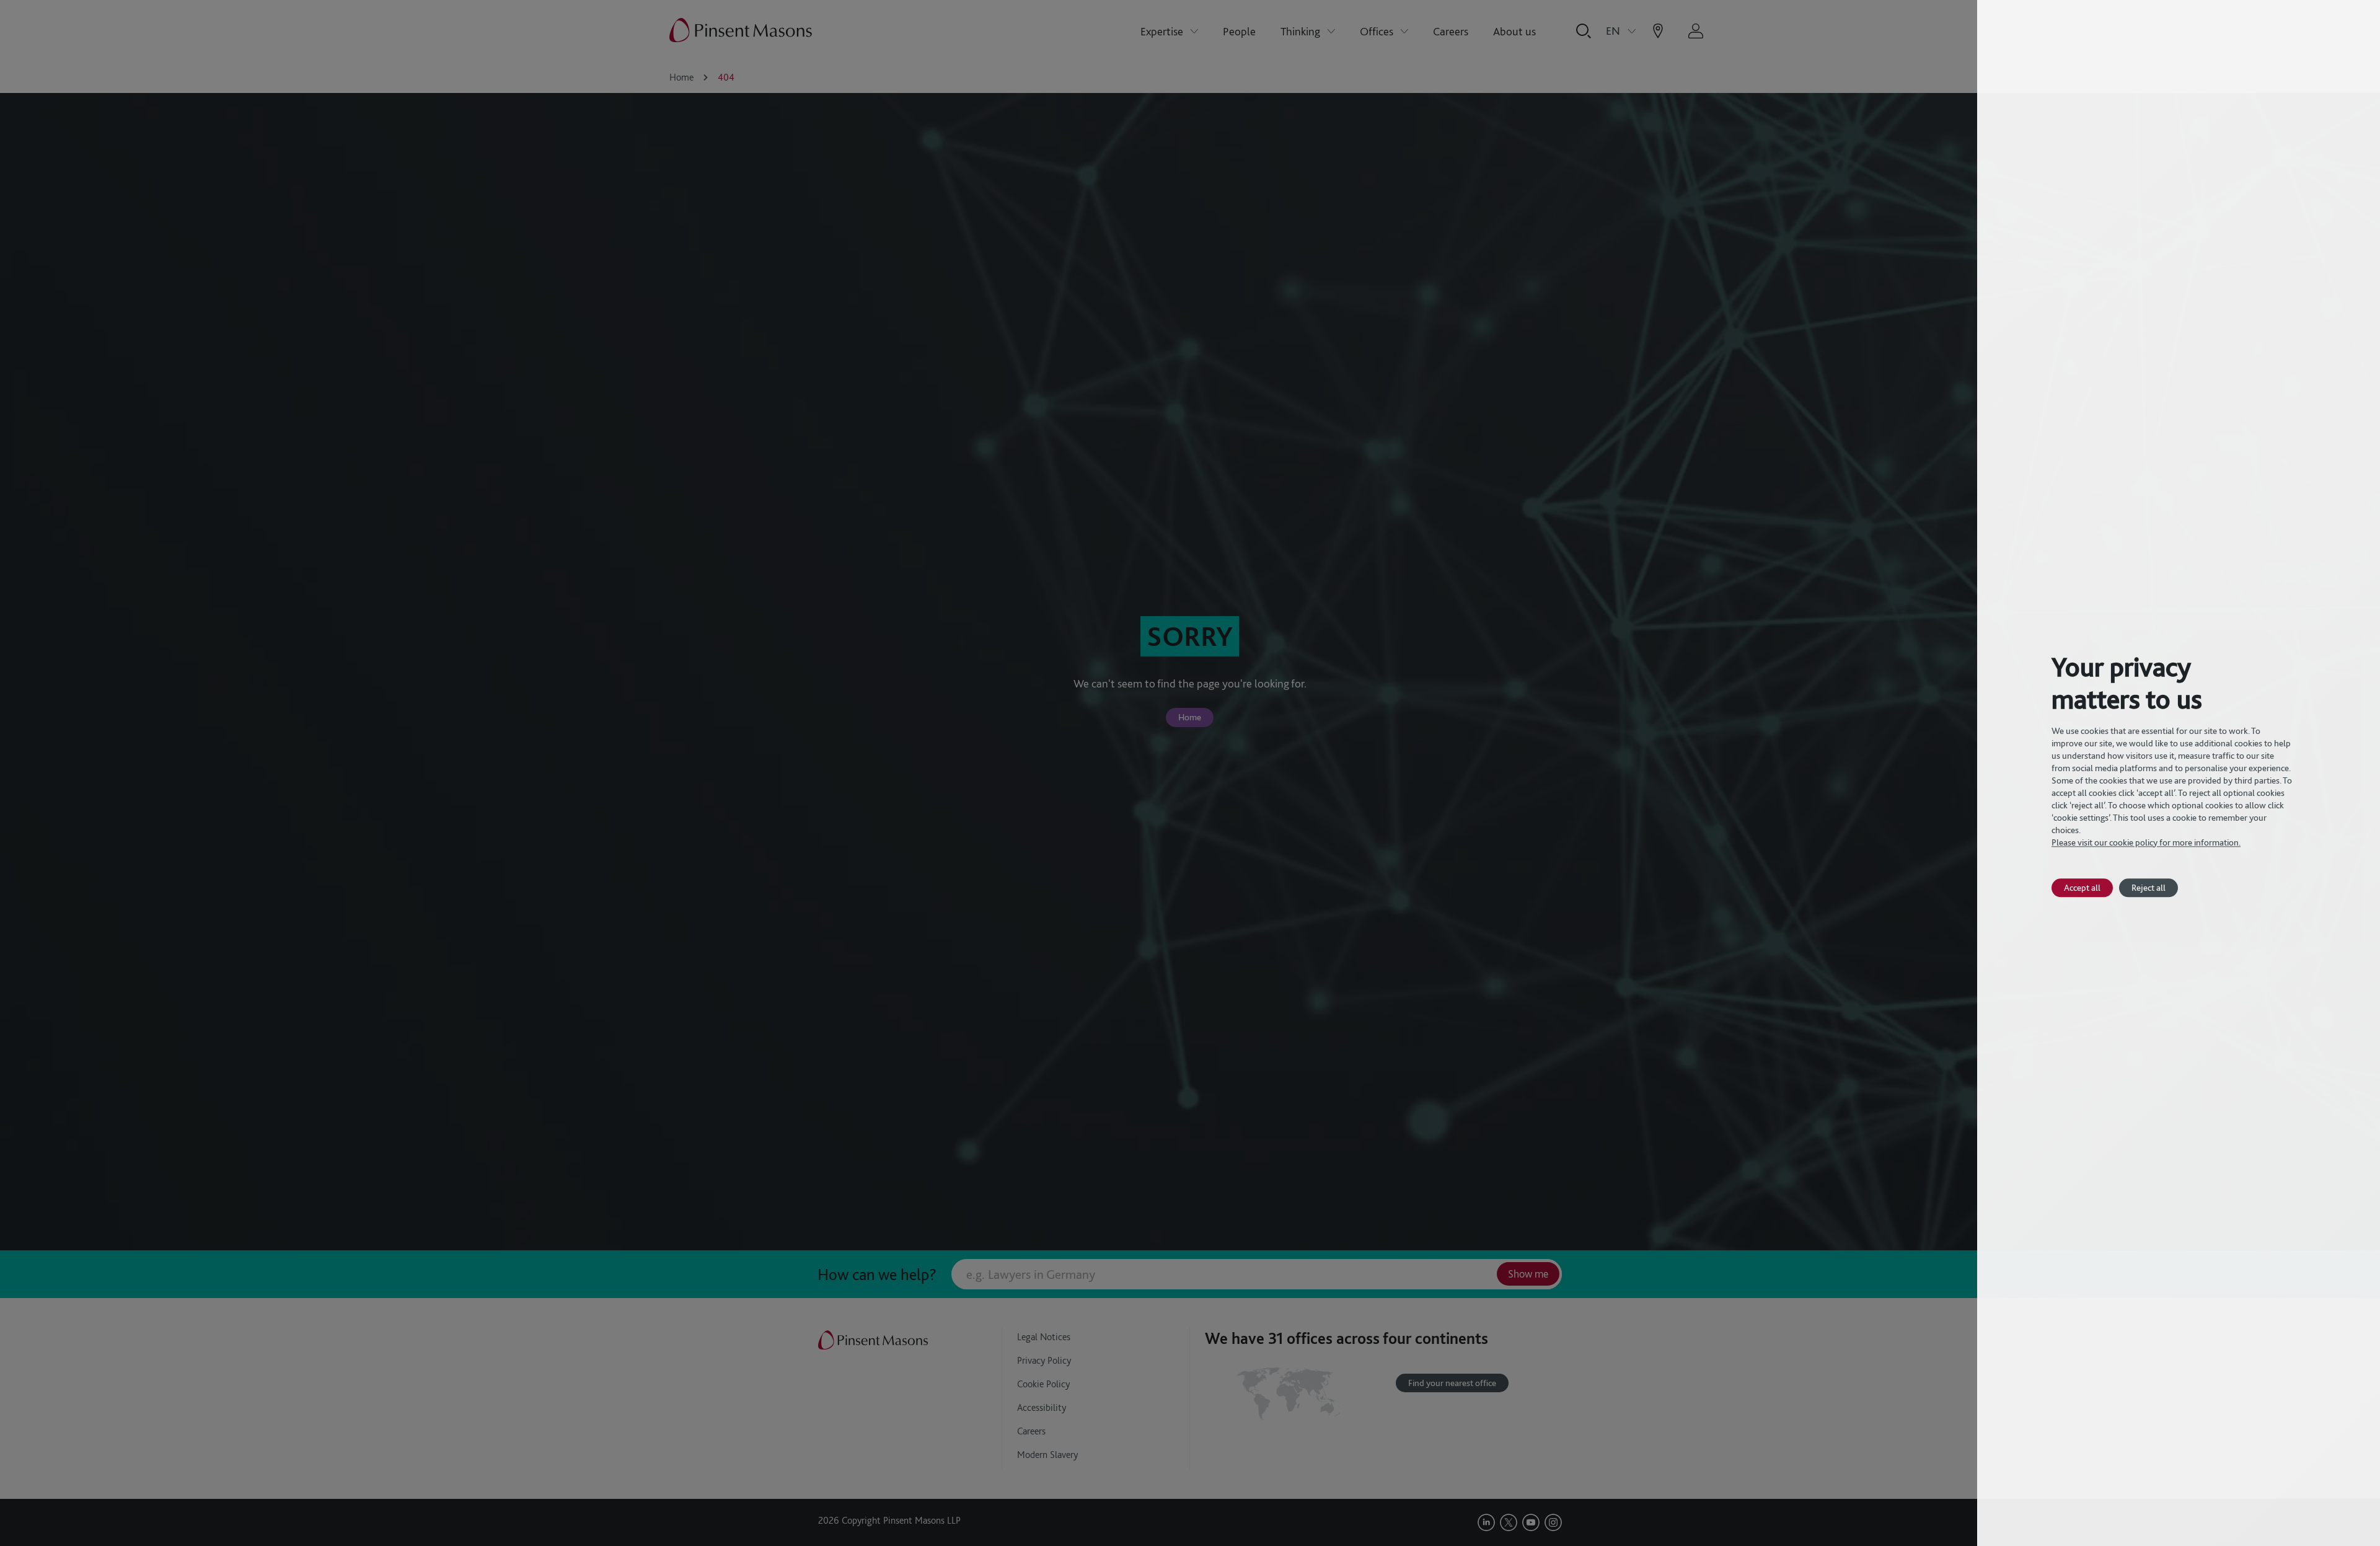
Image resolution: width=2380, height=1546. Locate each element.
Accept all (2082, 887)
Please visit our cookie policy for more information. (2146, 842)
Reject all (2149, 887)
